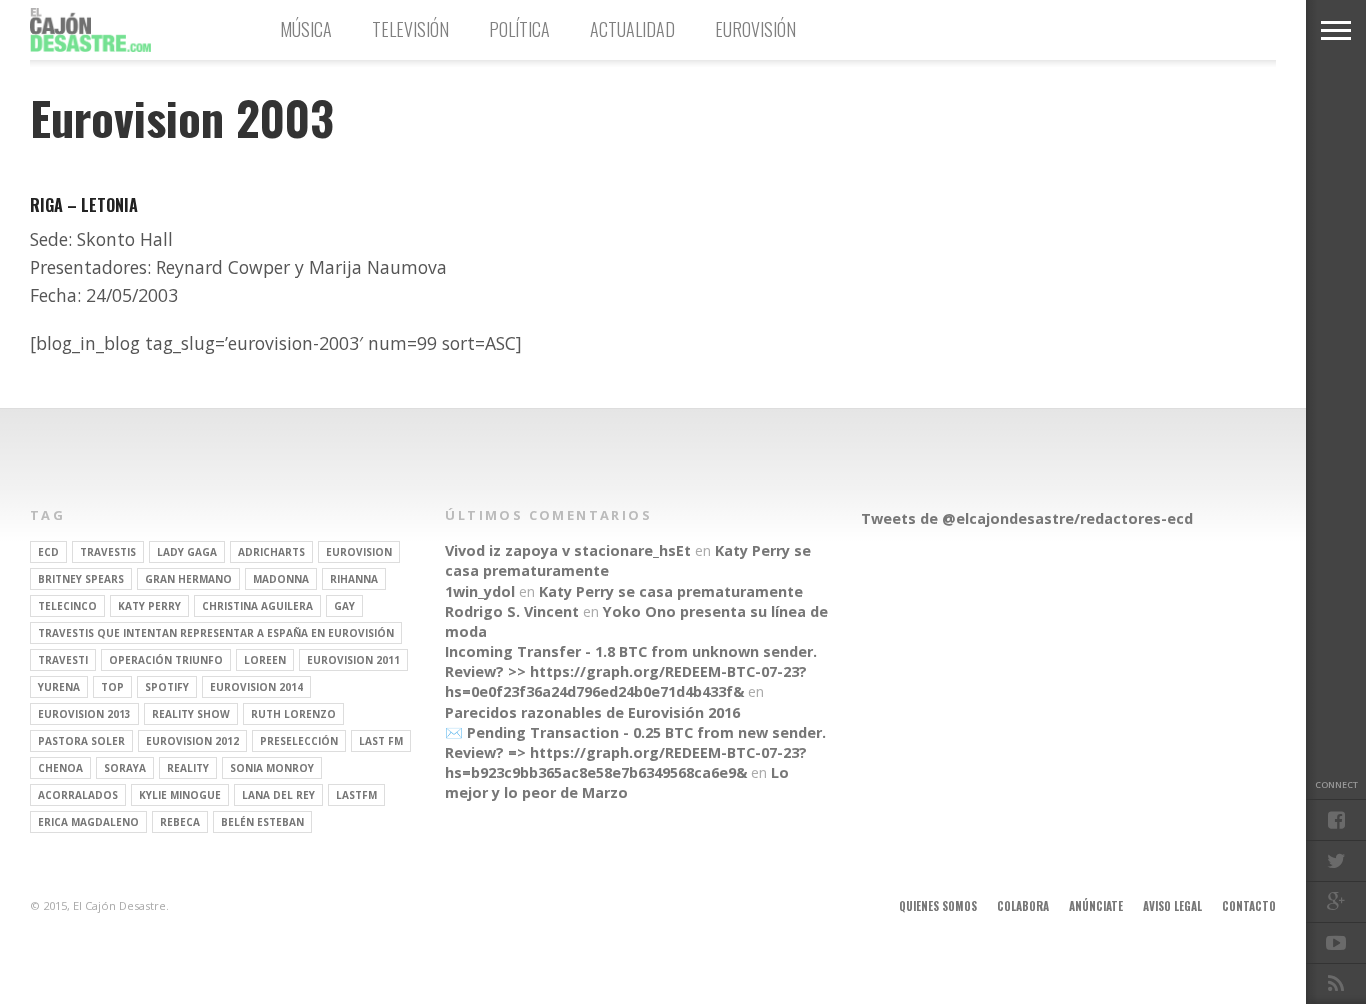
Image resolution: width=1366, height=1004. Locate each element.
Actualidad (632, 29)
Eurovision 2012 (192, 741)
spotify (167, 687)
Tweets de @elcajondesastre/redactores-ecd (1027, 518)
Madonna (281, 579)
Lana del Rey (278, 795)
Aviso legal (1172, 906)
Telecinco (67, 606)
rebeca (180, 822)
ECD (48, 552)
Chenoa (60, 768)
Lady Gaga (187, 552)
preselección (299, 741)
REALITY (188, 768)
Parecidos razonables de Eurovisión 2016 (592, 712)
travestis (108, 552)
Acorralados (78, 795)
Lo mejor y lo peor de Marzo (617, 782)
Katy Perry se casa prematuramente (671, 591)
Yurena (59, 687)
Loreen (265, 660)
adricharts (271, 552)
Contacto (1249, 906)
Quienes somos (938, 906)
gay (344, 606)
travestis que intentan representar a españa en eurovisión (216, 633)
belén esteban (262, 822)
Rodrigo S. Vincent (512, 611)
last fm (381, 741)
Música (306, 29)
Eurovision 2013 (84, 714)
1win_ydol (480, 591)
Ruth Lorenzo (293, 714)
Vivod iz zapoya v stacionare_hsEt (568, 550)
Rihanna (354, 579)
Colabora (1023, 906)
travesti (63, 660)
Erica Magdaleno (88, 822)
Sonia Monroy (272, 768)
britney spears (81, 579)
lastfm (356, 795)
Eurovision (359, 552)
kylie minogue (180, 795)
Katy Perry (149, 606)
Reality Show (191, 714)
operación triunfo (166, 660)
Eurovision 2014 (256, 687)
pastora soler (81, 741)
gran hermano (188, 579)
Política (519, 29)
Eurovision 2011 (353, 660)
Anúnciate (1096, 906)
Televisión (410, 29)
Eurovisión (755, 29)
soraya (125, 768)
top (112, 687)
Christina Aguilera (257, 606)
